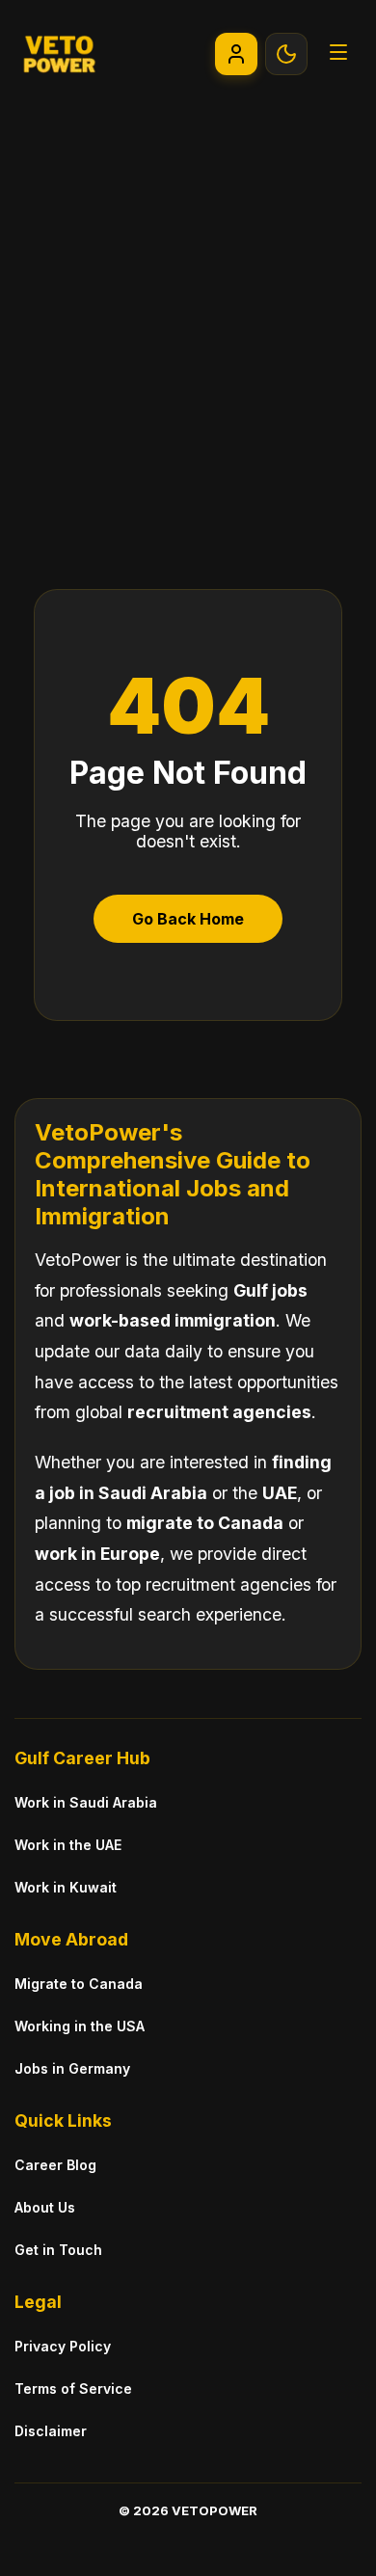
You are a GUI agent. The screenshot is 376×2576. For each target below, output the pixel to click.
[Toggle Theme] (286, 54)
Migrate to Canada (79, 1984)
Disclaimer (51, 2431)
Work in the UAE (68, 1845)
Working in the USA (80, 2026)
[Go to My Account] (236, 54)
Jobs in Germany (72, 2068)
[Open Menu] (338, 54)
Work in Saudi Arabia (86, 1802)
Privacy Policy (63, 2346)
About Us (45, 2207)
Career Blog (55, 2165)
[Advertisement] (188, 305)
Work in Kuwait (66, 1887)
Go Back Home (188, 919)
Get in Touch (58, 2250)
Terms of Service (73, 2388)
